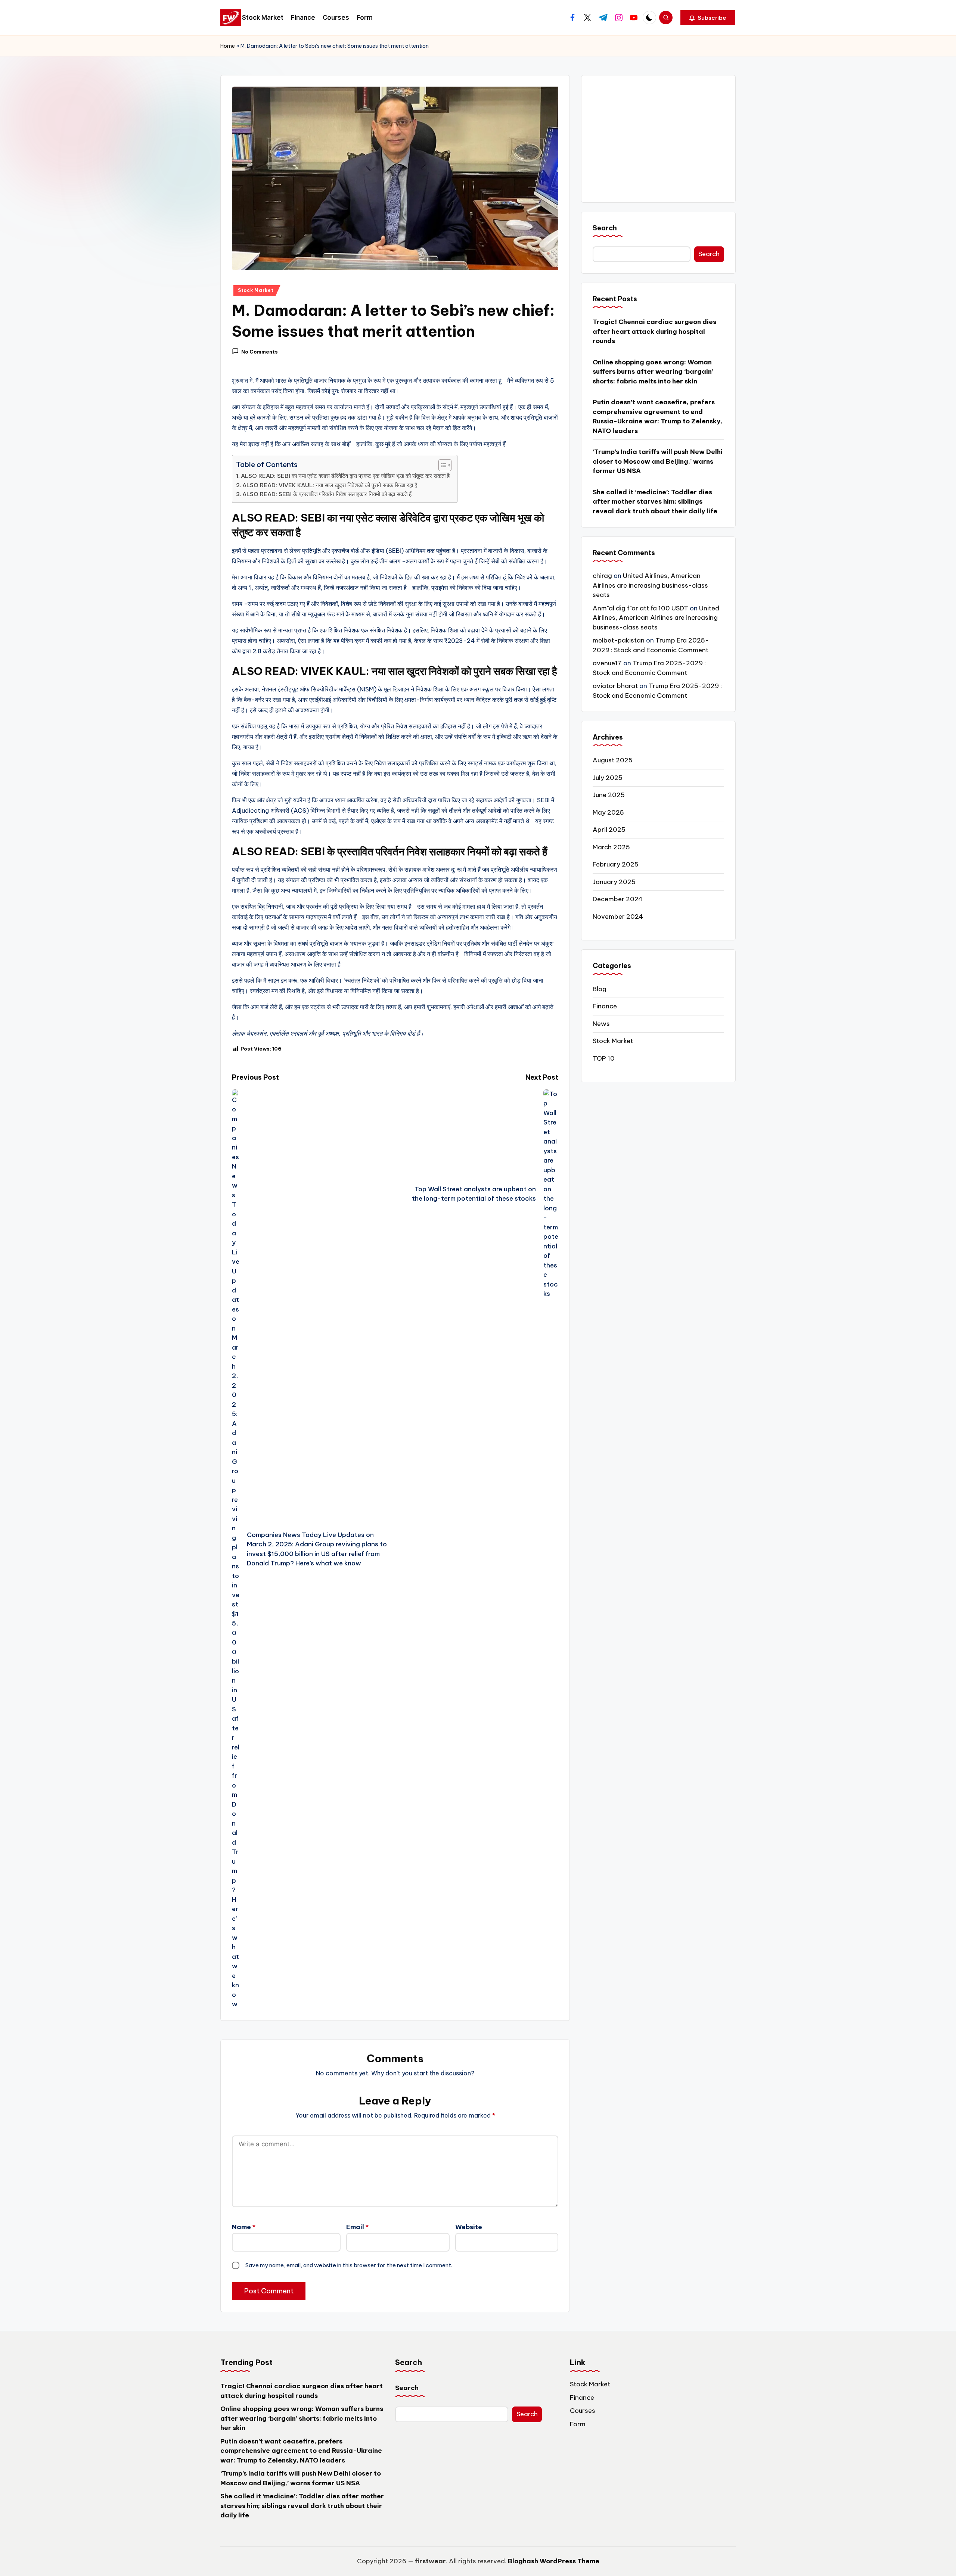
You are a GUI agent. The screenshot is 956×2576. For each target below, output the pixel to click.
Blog (600, 989)
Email (357, 2227)
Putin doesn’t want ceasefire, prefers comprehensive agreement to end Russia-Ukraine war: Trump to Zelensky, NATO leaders (657, 417)
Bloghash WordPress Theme (554, 2561)
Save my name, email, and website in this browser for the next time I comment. (349, 2265)
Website (469, 2227)
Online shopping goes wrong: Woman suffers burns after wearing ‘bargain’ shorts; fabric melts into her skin (653, 372)
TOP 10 (604, 1058)
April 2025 (609, 830)
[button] (708, 18)
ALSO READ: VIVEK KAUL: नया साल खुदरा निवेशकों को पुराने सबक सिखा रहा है (330, 485)
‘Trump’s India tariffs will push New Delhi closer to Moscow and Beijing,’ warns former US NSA (658, 462)
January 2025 (614, 882)
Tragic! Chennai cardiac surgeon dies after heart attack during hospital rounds (654, 332)
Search (605, 228)
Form (578, 2424)
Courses (583, 2411)
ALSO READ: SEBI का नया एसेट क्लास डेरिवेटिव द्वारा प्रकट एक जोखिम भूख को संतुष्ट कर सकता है (345, 476)
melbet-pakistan (619, 641)
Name (244, 2227)
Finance (605, 1007)
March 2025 (611, 847)
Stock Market (256, 290)
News (601, 1024)
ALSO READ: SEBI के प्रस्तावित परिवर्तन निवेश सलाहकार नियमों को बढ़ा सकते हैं (327, 494)
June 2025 (609, 795)
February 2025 (616, 865)
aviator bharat (615, 686)
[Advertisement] (658, 139)
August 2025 (613, 760)
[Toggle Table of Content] (441, 465)
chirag (602, 576)
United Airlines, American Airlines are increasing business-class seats (650, 586)
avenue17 (607, 663)
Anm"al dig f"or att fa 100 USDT (640, 609)
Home (228, 46)
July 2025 (608, 778)
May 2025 (608, 813)
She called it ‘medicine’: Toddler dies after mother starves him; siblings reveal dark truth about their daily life (655, 502)
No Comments (260, 352)
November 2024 (618, 917)
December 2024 (618, 899)
